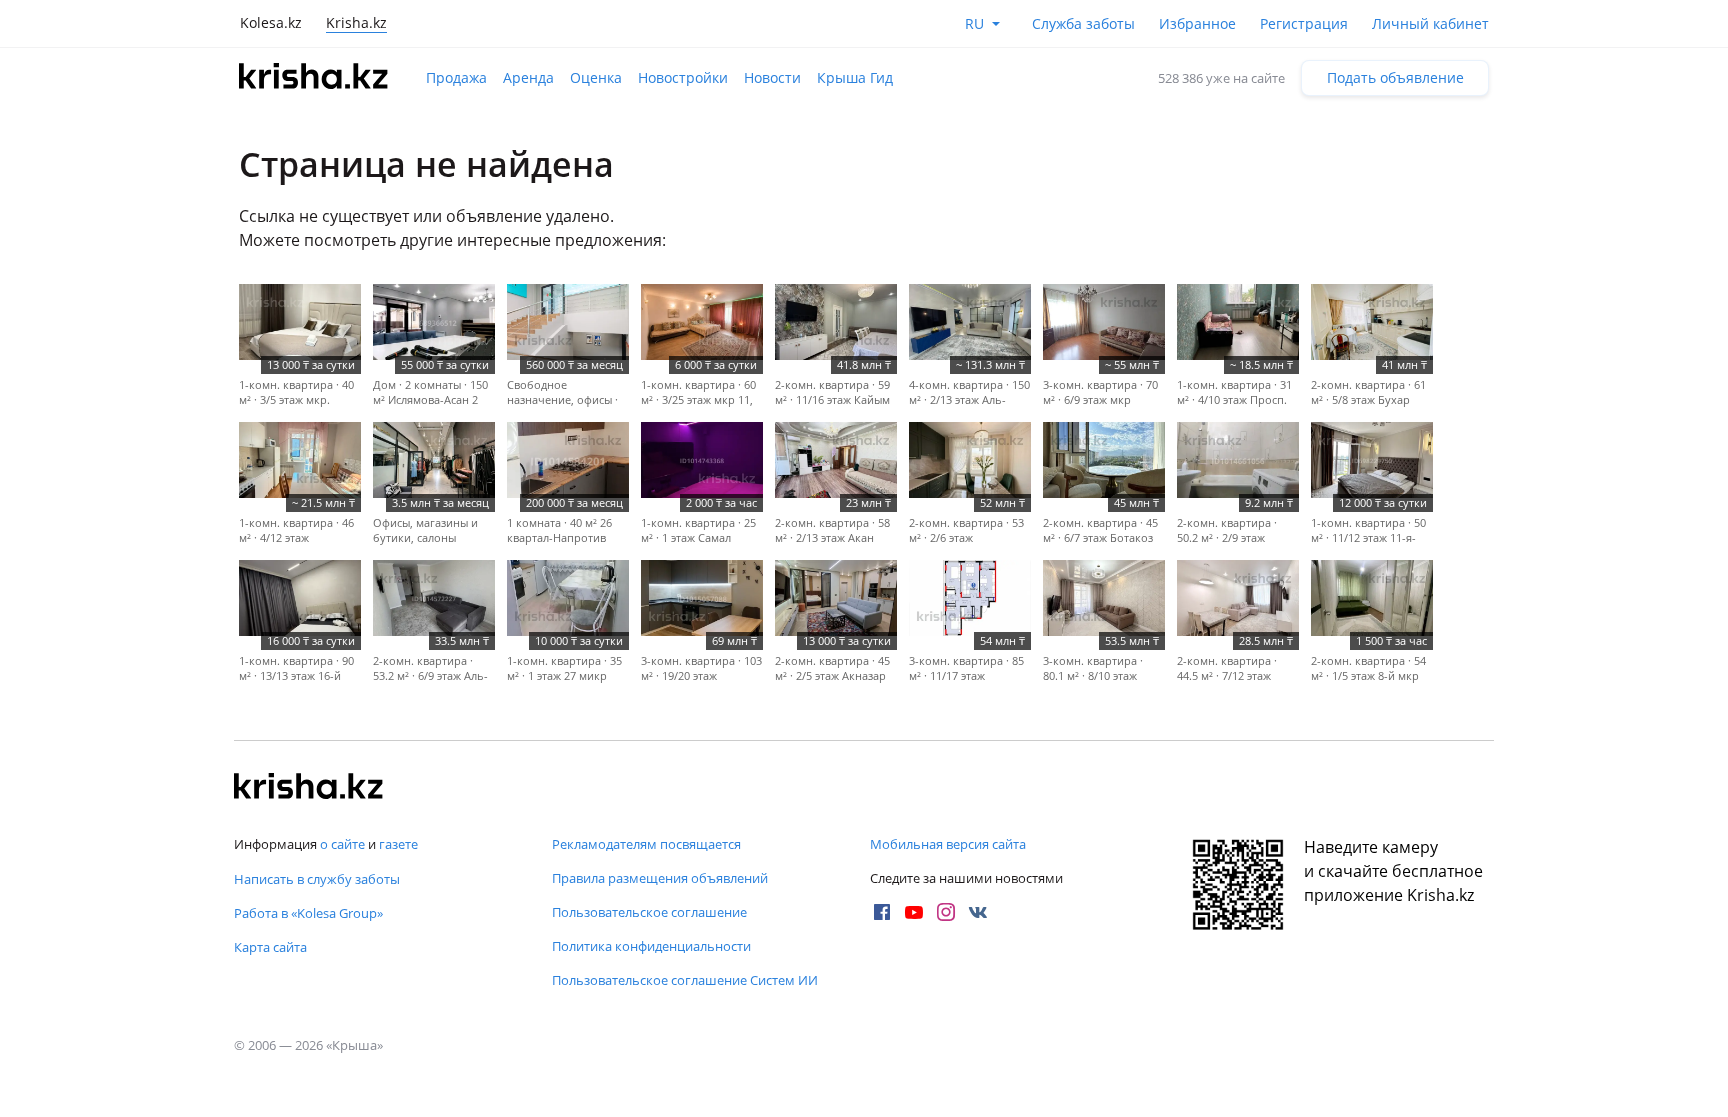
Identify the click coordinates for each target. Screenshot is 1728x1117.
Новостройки (683, 77)
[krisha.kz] (309, 788)
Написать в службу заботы (317, 879)
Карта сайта (270, 947)
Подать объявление (1395, 77)
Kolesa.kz (271, 22)
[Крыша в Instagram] (946, 912)
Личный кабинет (1430, 23)
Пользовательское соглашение (649, 912)
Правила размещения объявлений (660, 878)
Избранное (1197, 23)
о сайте (342, 844)
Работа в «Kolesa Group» (308, 913)
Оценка (596, 77)
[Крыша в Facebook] (882, 912)
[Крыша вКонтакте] (978, 912)
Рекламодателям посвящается (646, 844)
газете (398, 844)
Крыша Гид (855, 77)
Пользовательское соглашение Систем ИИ (685, 980)
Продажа (456, 77)
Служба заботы (1083, 23)
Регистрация (1304, 23)
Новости (772, 77)
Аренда (528, 77)
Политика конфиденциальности (651, 946)
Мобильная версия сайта (948, 844)
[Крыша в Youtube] (914, 912)
